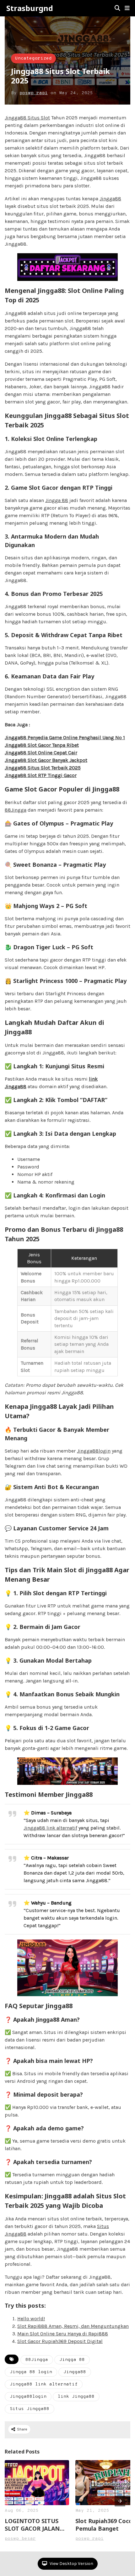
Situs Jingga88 (30, 2409)
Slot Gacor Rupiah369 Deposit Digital (60, 2341)
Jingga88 (110, 199)
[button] (127, 8)
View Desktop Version (71, 2564)
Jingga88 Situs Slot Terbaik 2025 (43, 768)
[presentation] (120, 2501)
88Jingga (16, 810)
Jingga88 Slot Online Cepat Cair (41, 753)
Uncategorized (33, 58)
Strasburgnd (30, 8)
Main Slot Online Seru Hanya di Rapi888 (63, 2334)
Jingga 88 (57, 500)
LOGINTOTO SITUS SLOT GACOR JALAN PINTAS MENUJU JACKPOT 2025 (32, 2525)
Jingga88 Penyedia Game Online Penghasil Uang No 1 (65, 737)
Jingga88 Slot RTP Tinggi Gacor (41, 775)
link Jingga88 (76, 2397)
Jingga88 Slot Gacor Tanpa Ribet (42, 745)
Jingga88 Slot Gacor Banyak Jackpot (46, 760)
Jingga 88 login (31, 2372)
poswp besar (20, 2539)
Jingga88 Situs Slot (27, 118)
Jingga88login (94, 1451)
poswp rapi (34, 93)
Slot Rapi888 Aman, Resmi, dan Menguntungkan (73, 2326)
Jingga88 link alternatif (50, 1828)
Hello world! (31, 2319)
